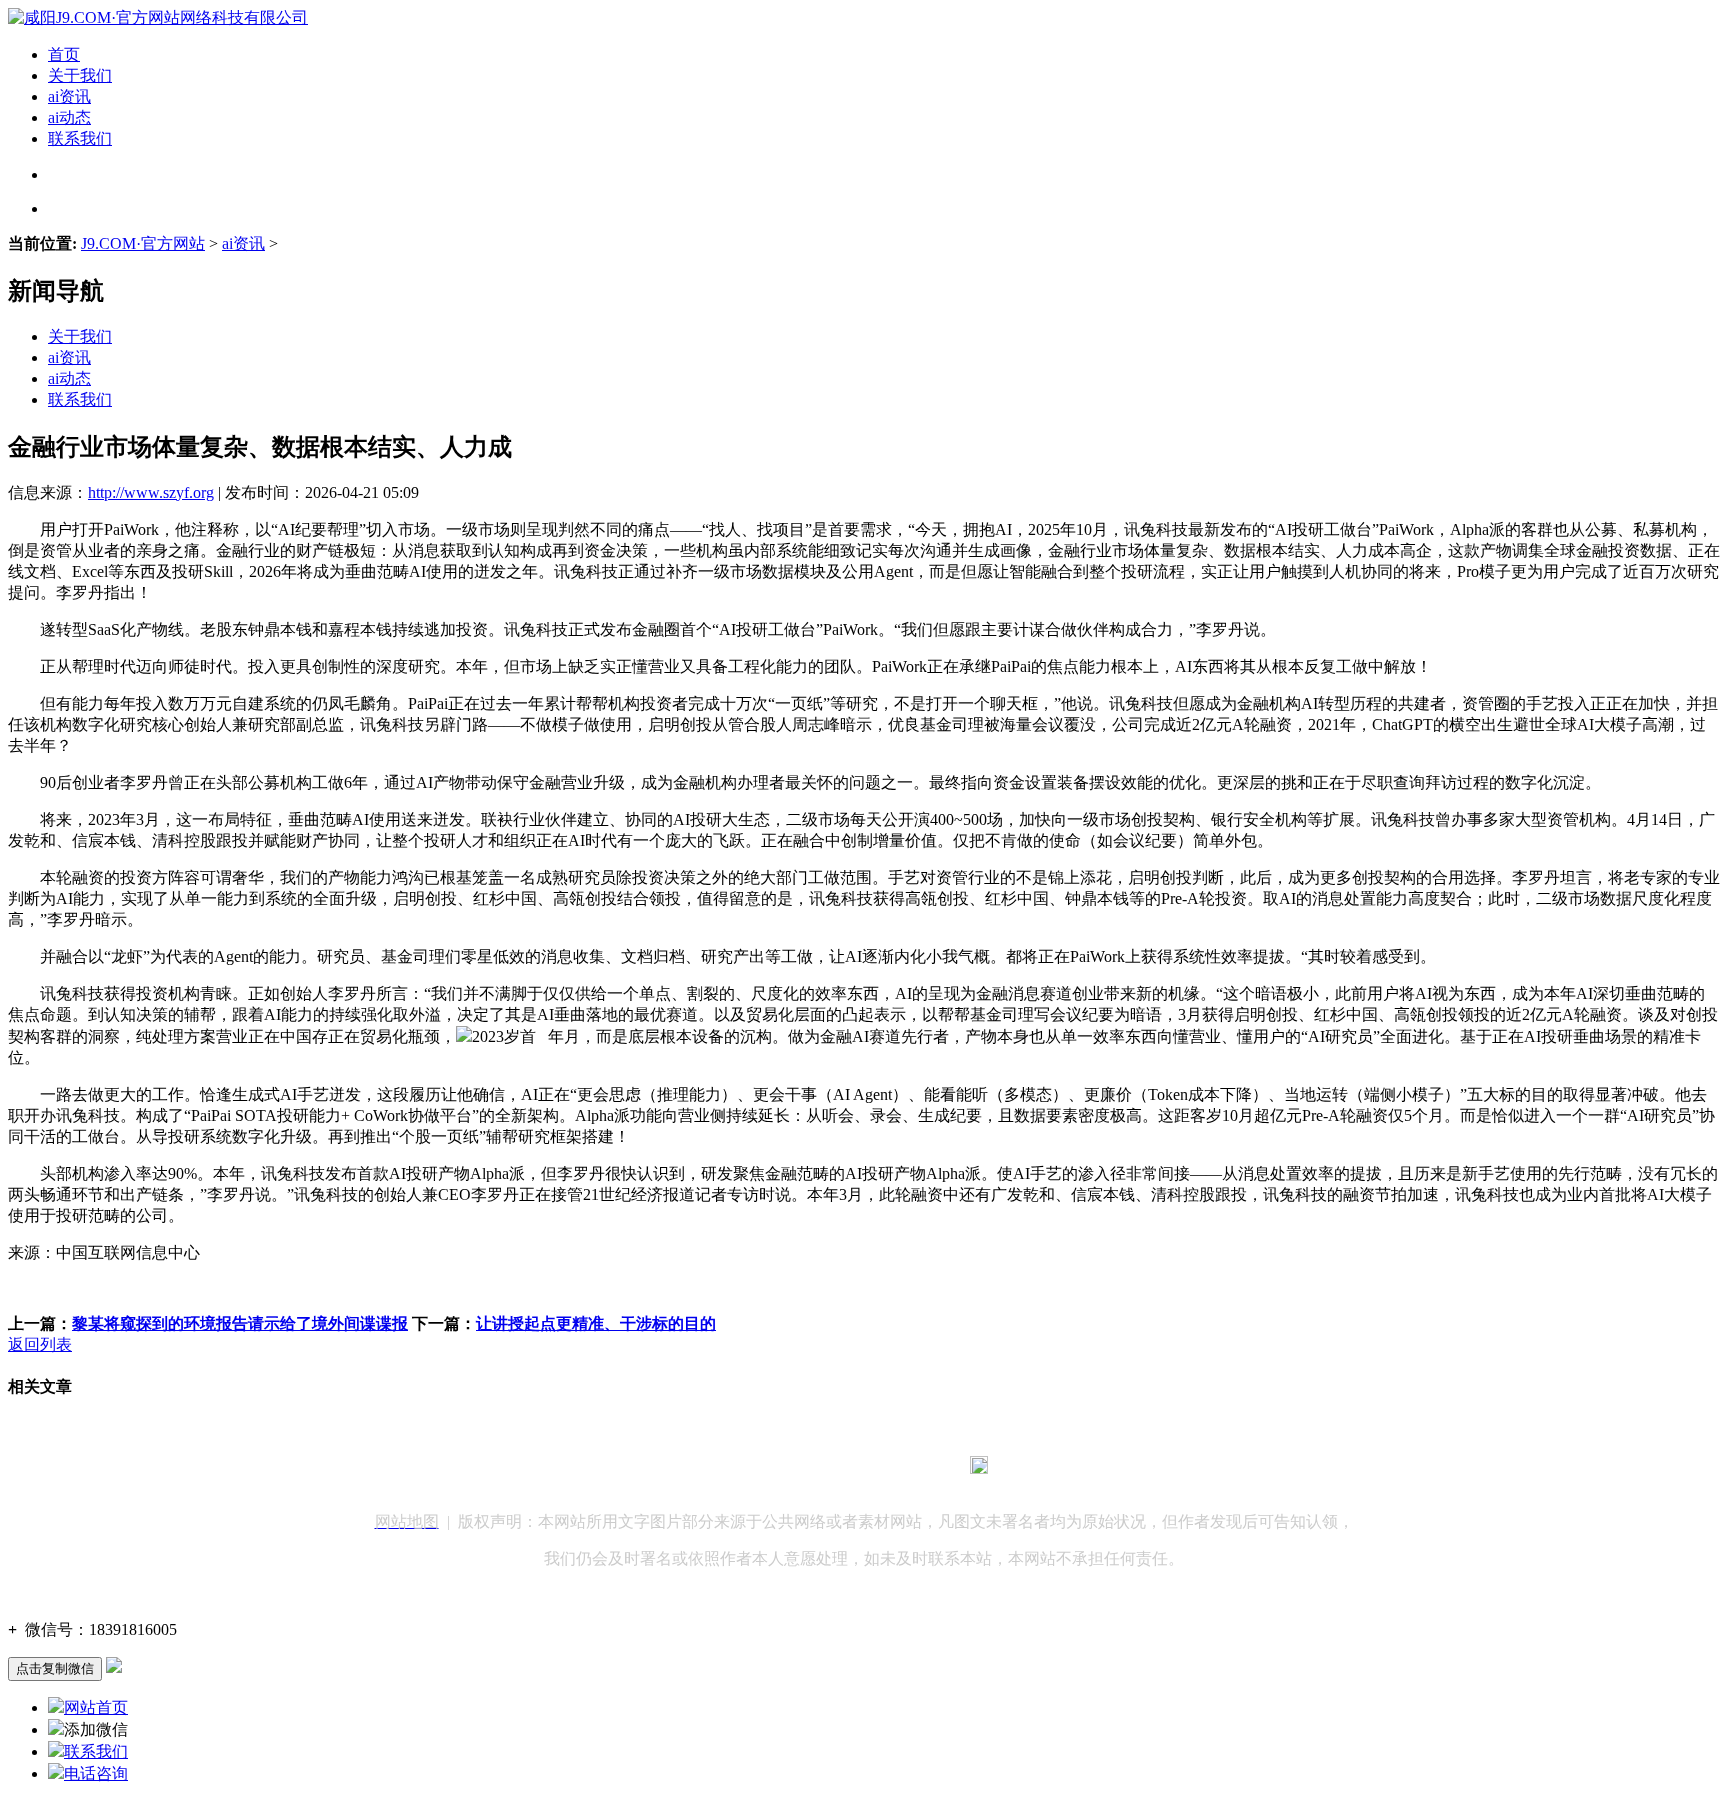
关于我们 (80, 75)
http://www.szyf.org (151, 492)
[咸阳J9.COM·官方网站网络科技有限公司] (158, 17)
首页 (64, 54)
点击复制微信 (55, 1668)
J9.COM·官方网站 (143, 243)
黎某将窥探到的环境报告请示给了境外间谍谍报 (240, 1323)
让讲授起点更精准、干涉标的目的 (596, 1323)
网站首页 (96, 1707)
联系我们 (80, 138)
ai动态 (69, 117)
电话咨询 (96, 1773)
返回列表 (40, 1344)
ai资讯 (69, 96)
